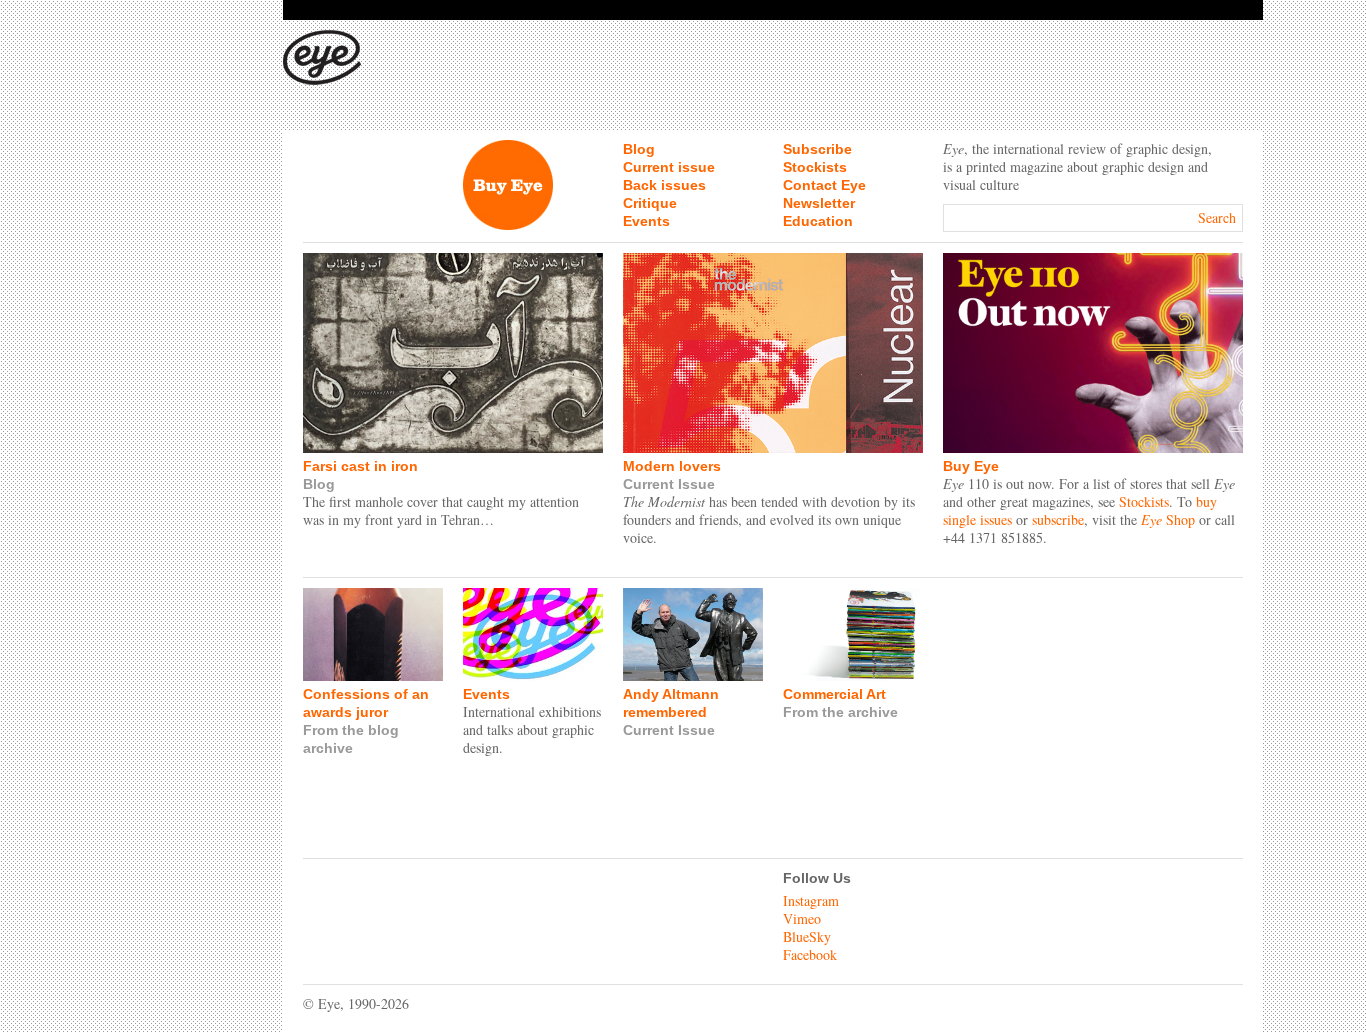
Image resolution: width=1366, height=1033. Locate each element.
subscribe (1058, 519)
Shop (1168, 519)
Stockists (815, 167)
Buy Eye (971, 466)
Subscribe (817, 149)
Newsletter (819, 203)
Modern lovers (672, 466)
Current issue (669, 167)
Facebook (810, 954)
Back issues (664, 185)
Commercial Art (834, 694)
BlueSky (807, 936)
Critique (650, 203)
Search (1217, 217)
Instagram (811, 900)
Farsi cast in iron (360, 466)
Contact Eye (824, 185)
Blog (639, 149)
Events (646, 221)
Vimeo (802, 918)
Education (818, 221)
